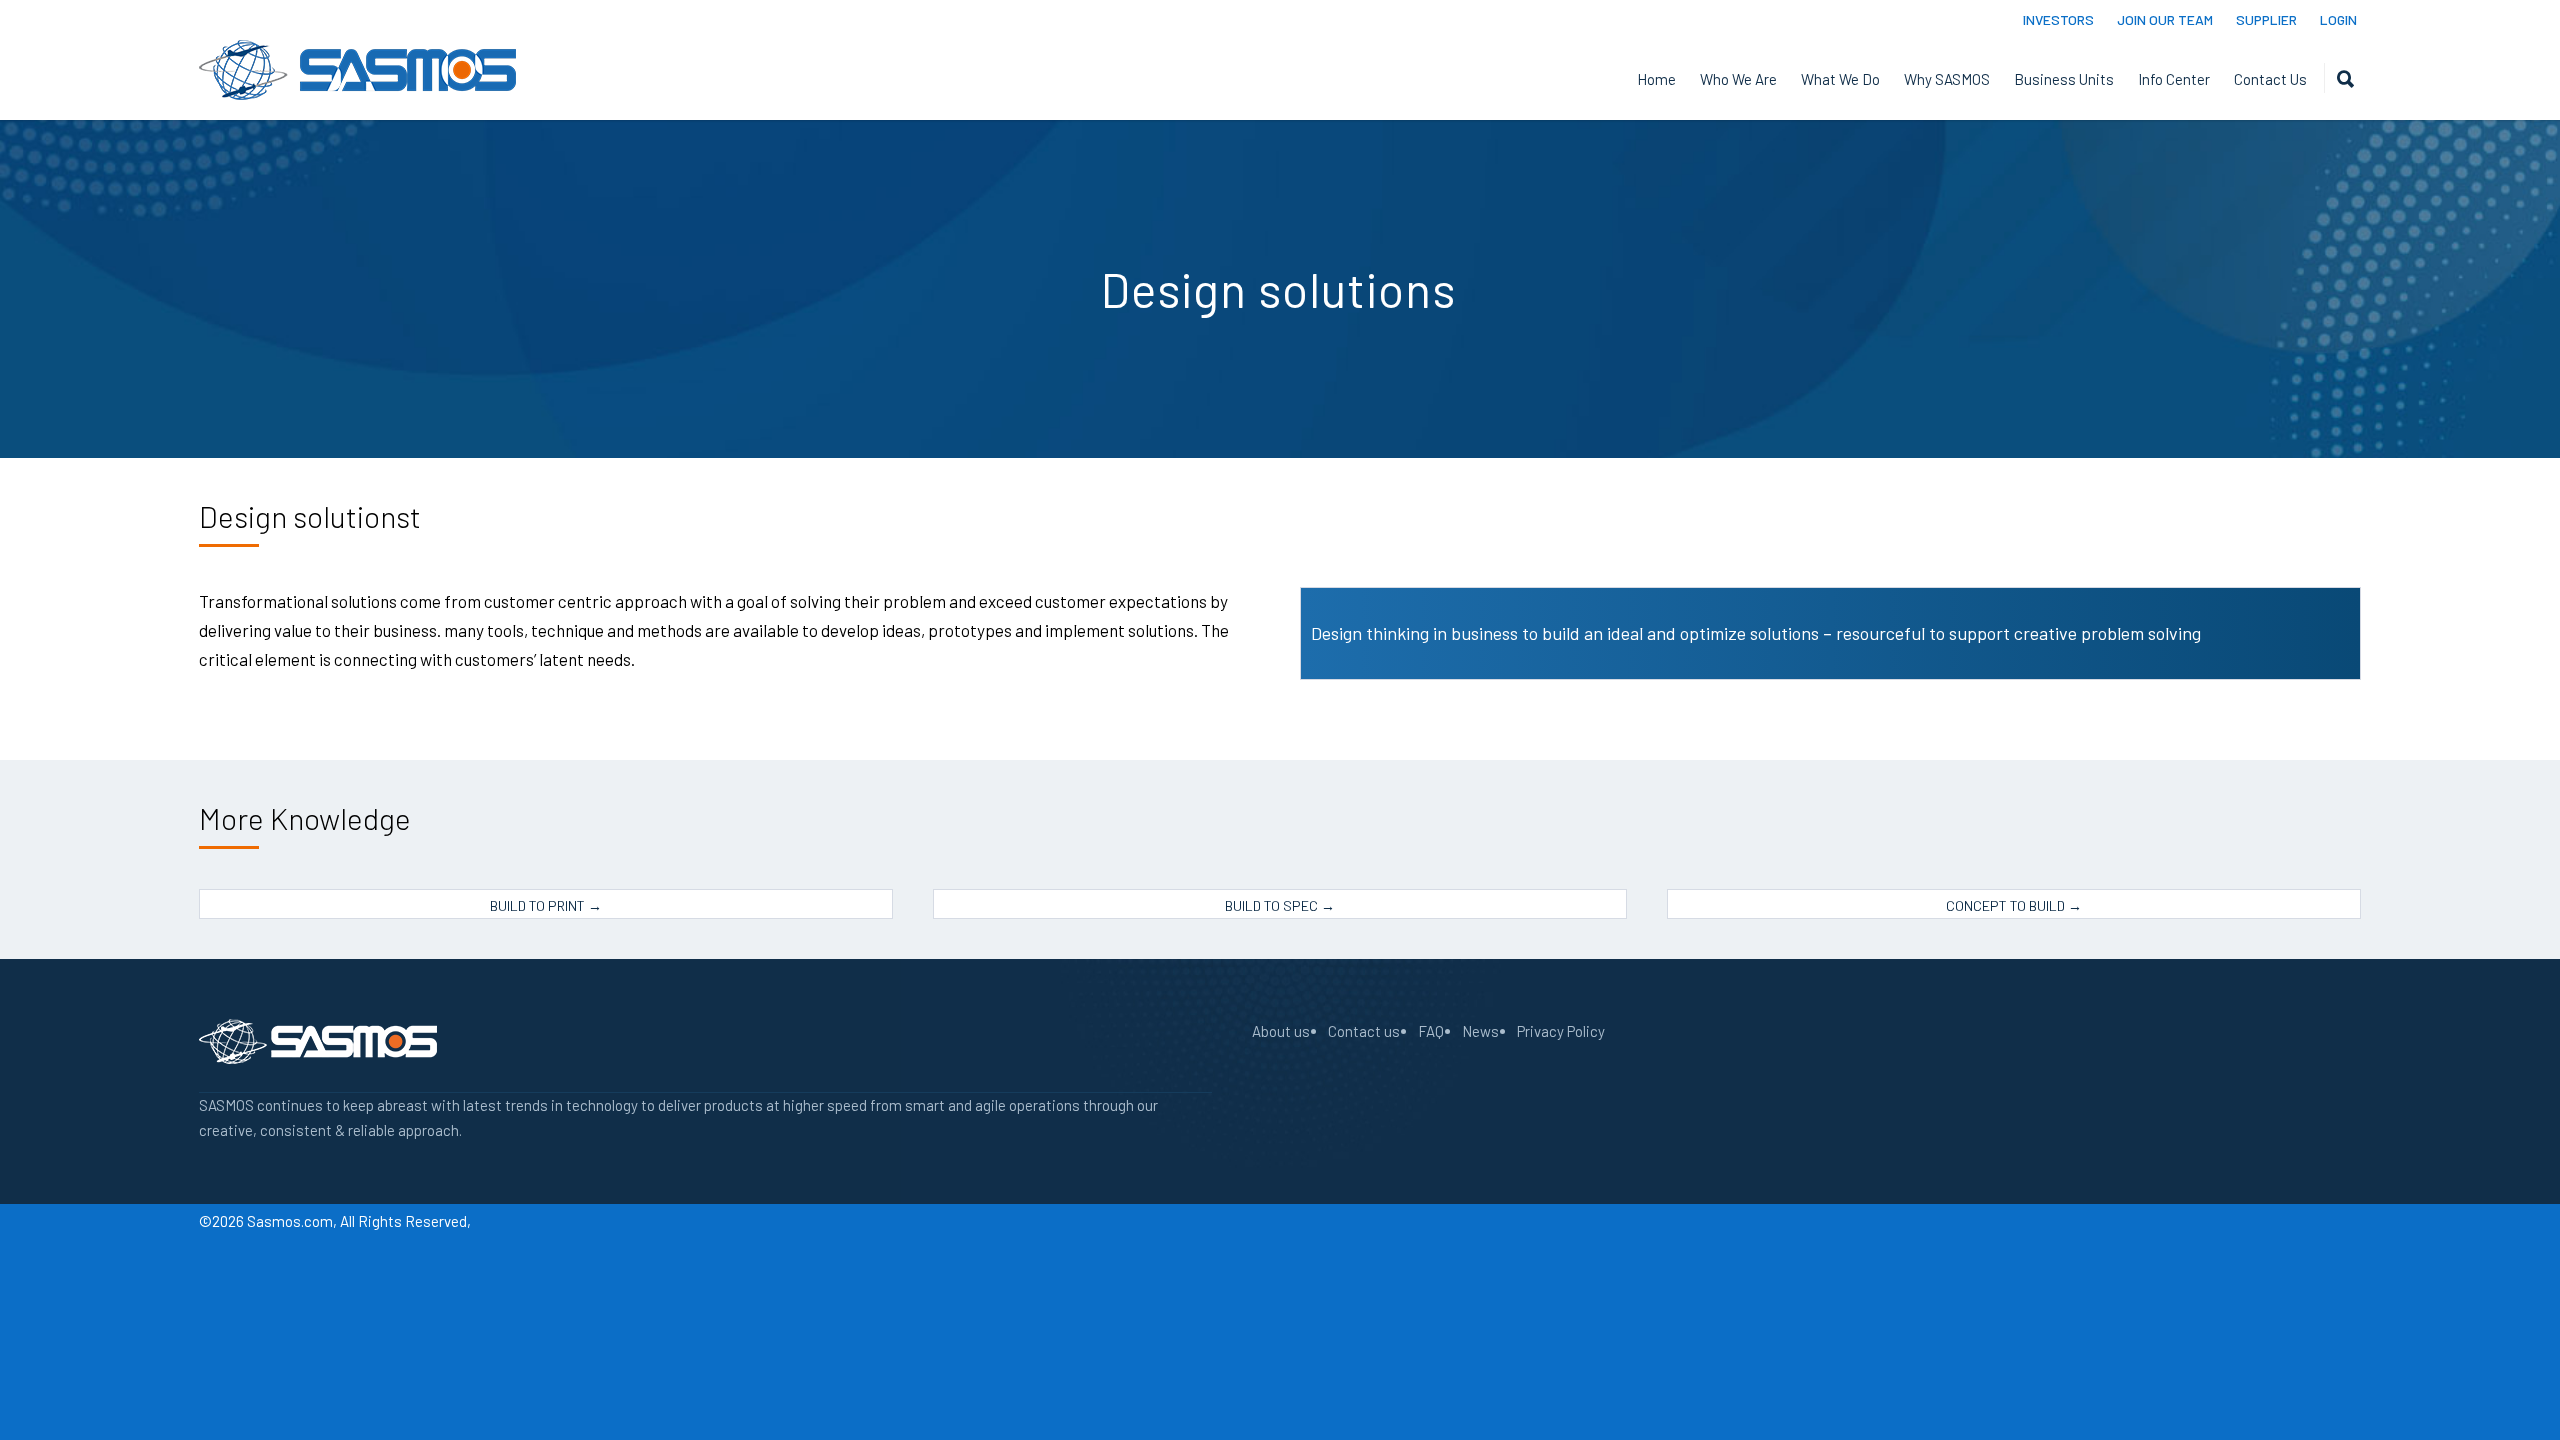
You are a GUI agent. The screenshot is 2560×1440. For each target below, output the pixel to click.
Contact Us (2270, 79)
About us (1281, 1031)
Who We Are (1738, 79)
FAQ (1431, 1031)
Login (2338, 20)
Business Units (2064, 79)
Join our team (2165, 20)
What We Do (1840, 79)
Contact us (1364, 1031)
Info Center (2174, 79)
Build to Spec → (1280, 905)
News (1480, 1031)
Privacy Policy (1561, 1031)
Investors (2058, 20)
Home (1656, 79)
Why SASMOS (1947, 79)
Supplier (2266, 20)
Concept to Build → (2014, 905)
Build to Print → (546, 905)
